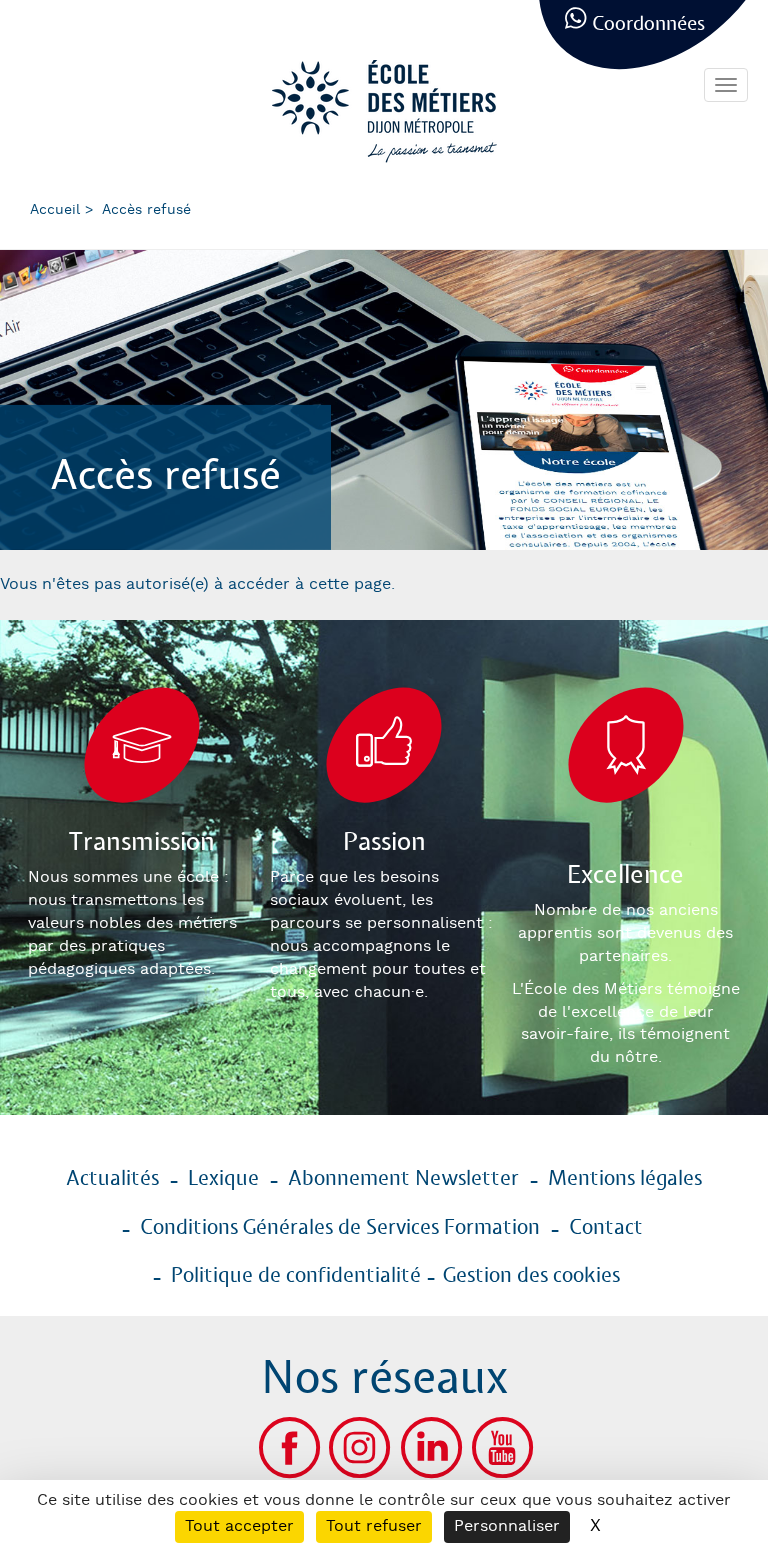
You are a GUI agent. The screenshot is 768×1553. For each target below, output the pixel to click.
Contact (606, 1228)
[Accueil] (384, 111)
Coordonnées (648, 24)
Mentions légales (625, 1179)
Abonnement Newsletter (403, 1179)
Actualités (112, 1179)
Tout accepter (239, 1526)
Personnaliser (507, 1526)
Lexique (223, 1179)
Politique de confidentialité (296, 1276)
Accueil (55, 210)
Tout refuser (374, 1526)
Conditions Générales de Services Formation (340, 1228)
